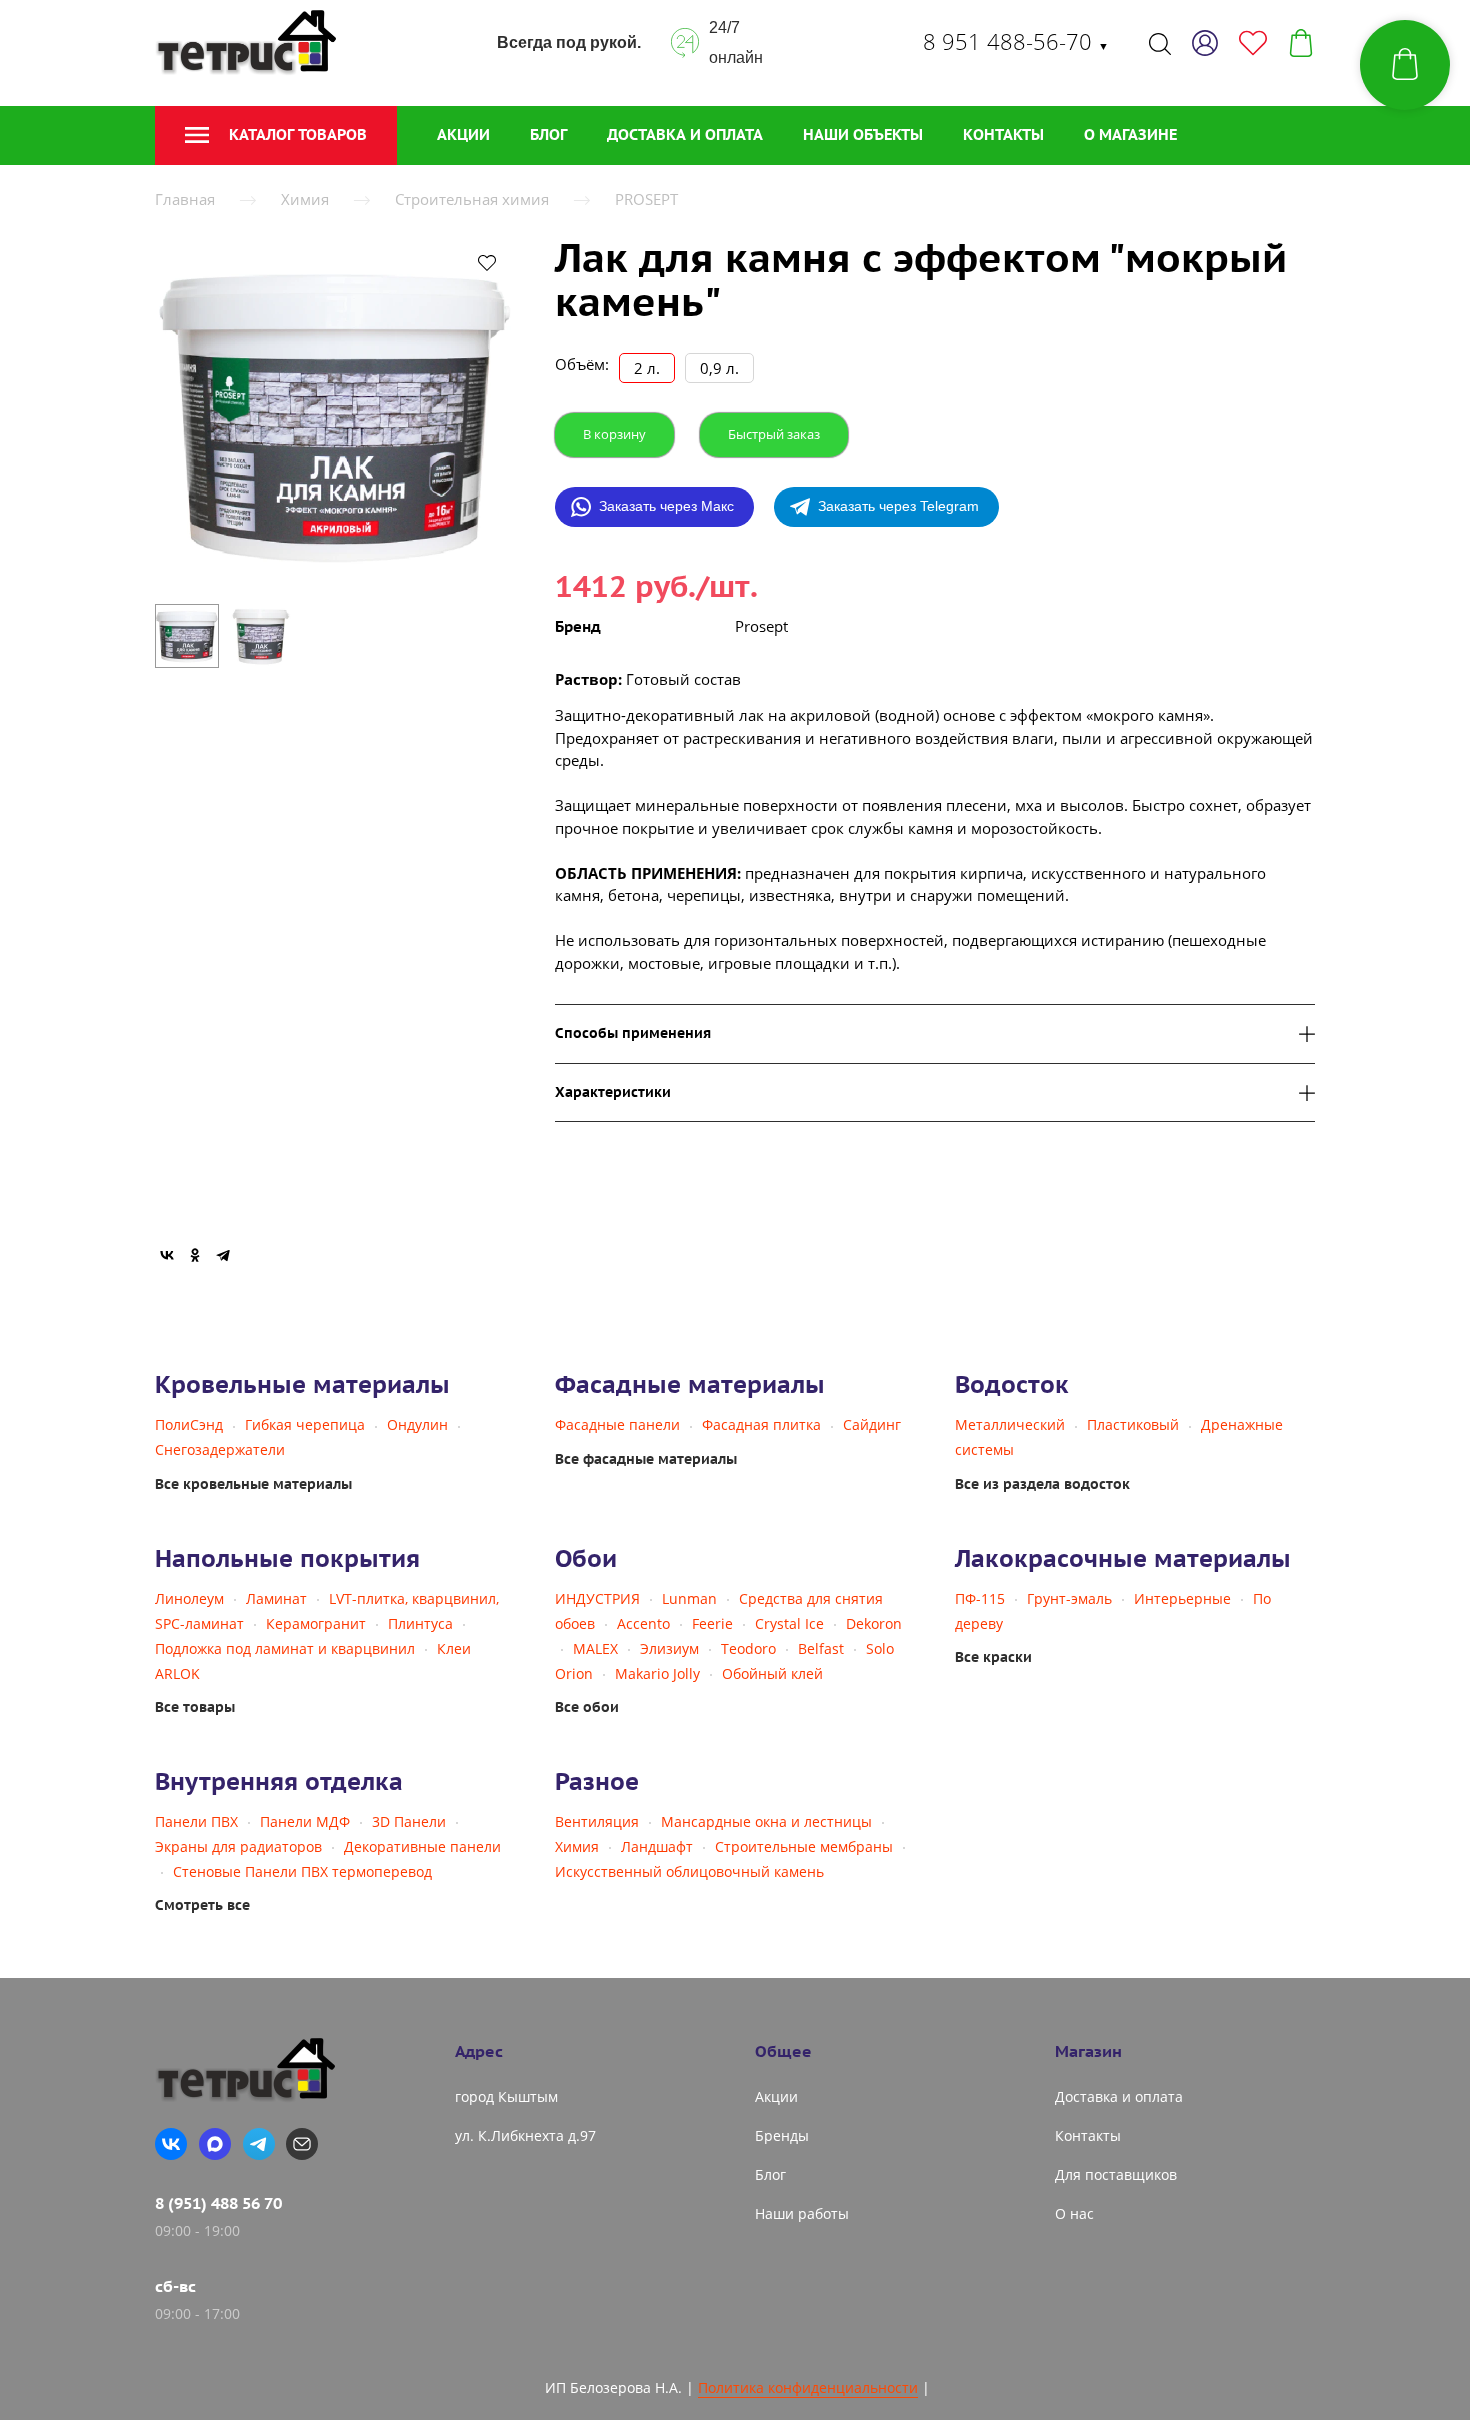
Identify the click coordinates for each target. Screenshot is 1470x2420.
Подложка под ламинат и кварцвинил (285, 1648)
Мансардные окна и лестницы (766, 1821)
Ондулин (417, 1424)
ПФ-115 (980, 1598)
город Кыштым (506, 2096)
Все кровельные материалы (253, 1484)
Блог (548, 134)
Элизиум (669, 1648)
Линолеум (189, 1598)
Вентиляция (597, 1821)
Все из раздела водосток (1042, 1484)
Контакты (1003, 134)
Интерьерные (1182, 1598)
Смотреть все (202, 1905)
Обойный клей (772, 1673)
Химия (305, 199)
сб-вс (175, 2286)
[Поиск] (1160, 43)
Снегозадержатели (220, 1449)
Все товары (195, 1707)
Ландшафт (657, 1846)
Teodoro (748, 1648)
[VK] (171, 2144)
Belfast (821, 1648)
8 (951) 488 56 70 (218, 2203)
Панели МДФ (305, 1821)
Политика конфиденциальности (808, 2387)
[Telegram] (223, 1255)
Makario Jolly (657, 1673)
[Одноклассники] (195, 1255)
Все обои (587, 1707)
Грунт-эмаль (1069, 1598)
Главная (185, 199)
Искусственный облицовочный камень (689, 1871)
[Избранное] (1253, 43)
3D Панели (409, 1821)
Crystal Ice (789, 1623)
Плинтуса (420, 1623)
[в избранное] (487, 262)
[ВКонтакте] (167, 1255)
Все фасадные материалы (646, 1459)
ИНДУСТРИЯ (597, 1598)
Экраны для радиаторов (238, 1846)
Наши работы (802, 2213)
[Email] (302, 2144)
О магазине (1130, 134)
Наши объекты (863, 134)
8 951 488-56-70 (1016, 41)
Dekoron (874, 1623)
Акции (463, 134)
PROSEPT (646, 199)
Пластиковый (1133, 1424)
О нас (1074, 2213)
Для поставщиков (1116, 2174)
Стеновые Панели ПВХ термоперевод (302, 1871)
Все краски (993, 1657)
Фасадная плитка (761, 1424)
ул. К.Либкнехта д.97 (525, 2135)
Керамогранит (316, 1623)
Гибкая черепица (305, 1424)
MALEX (595, 1648)
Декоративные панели (422, 1846)
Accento (643, 1623)
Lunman (689, 1598)
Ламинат (276, 1598)
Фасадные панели (617, 1424)
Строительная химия (472, 199)
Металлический (1010, 1424)
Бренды (782, 2135)
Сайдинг (872, 1424)
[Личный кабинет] (1205, 43)
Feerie (712, 1623)
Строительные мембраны (804, 1846)
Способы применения (633, 1033)
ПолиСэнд (189, 1424)
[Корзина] (1301, 43)
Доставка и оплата (685, 134)
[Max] (215, 2144)
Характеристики (613, 1092)
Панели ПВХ (196, 1821)
